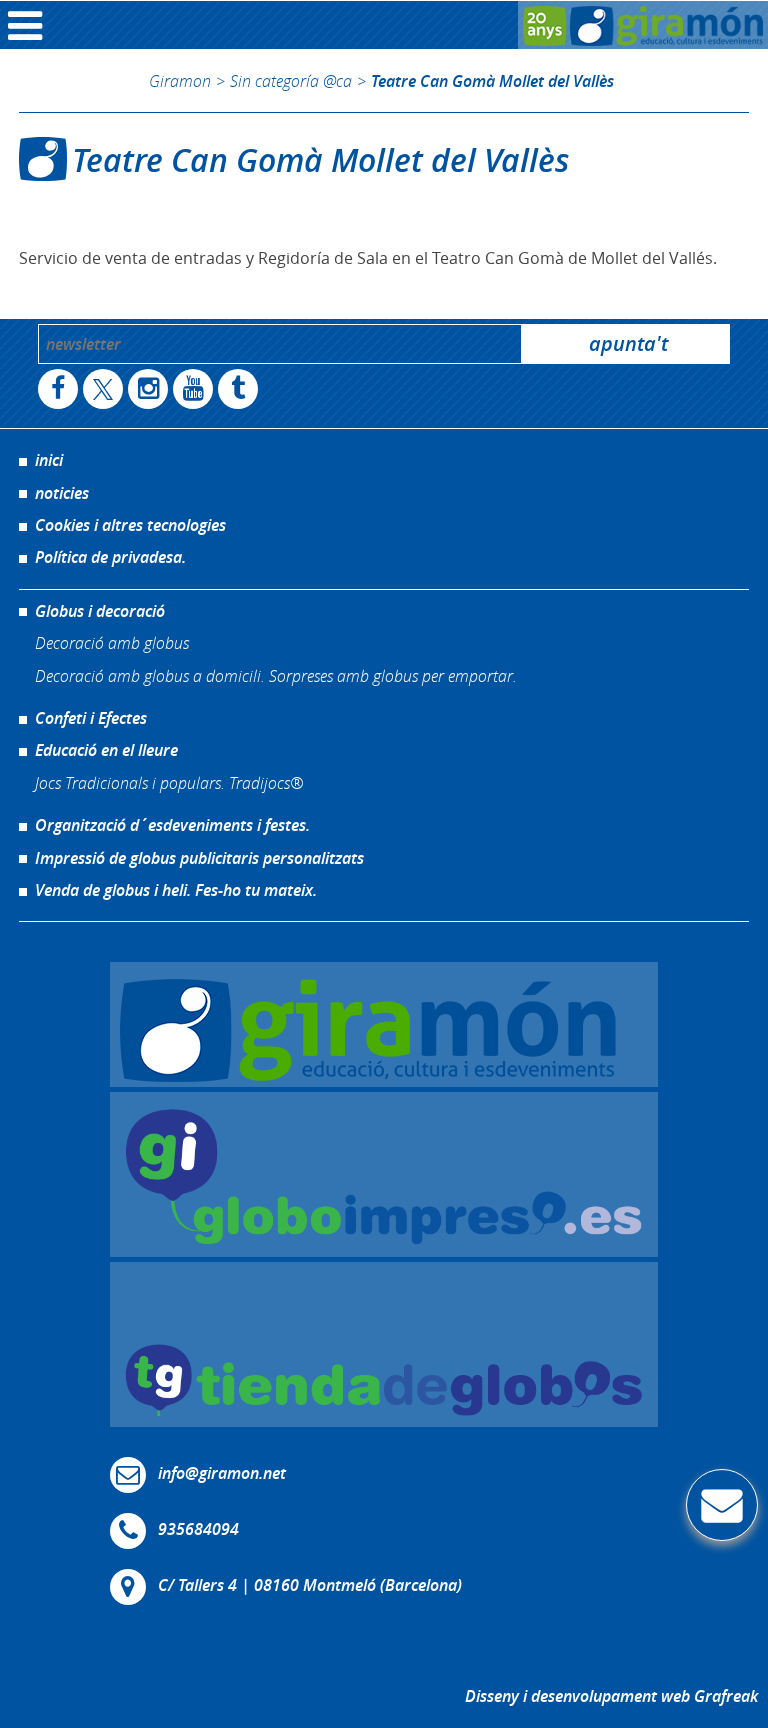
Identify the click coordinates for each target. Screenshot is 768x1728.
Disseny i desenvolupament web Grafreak (611, 1696)
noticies (62, 493)
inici (49, 460)
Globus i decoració (100, 611)
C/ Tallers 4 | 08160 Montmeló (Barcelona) (310, 1586)
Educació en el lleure (106, 750)
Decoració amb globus (112, 642)
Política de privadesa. (110, 557)
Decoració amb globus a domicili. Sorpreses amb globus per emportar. (276, 675)
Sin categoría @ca (291, 80)
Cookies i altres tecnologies (130, 525)
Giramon (180, 80)
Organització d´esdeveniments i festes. (172, 825)
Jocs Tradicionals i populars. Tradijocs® (169, 782)
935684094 (198, 1530)
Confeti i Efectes (91, 718)
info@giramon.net (222, 1474)
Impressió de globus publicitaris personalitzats (199, 858)
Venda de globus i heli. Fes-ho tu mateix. (176, 890)
